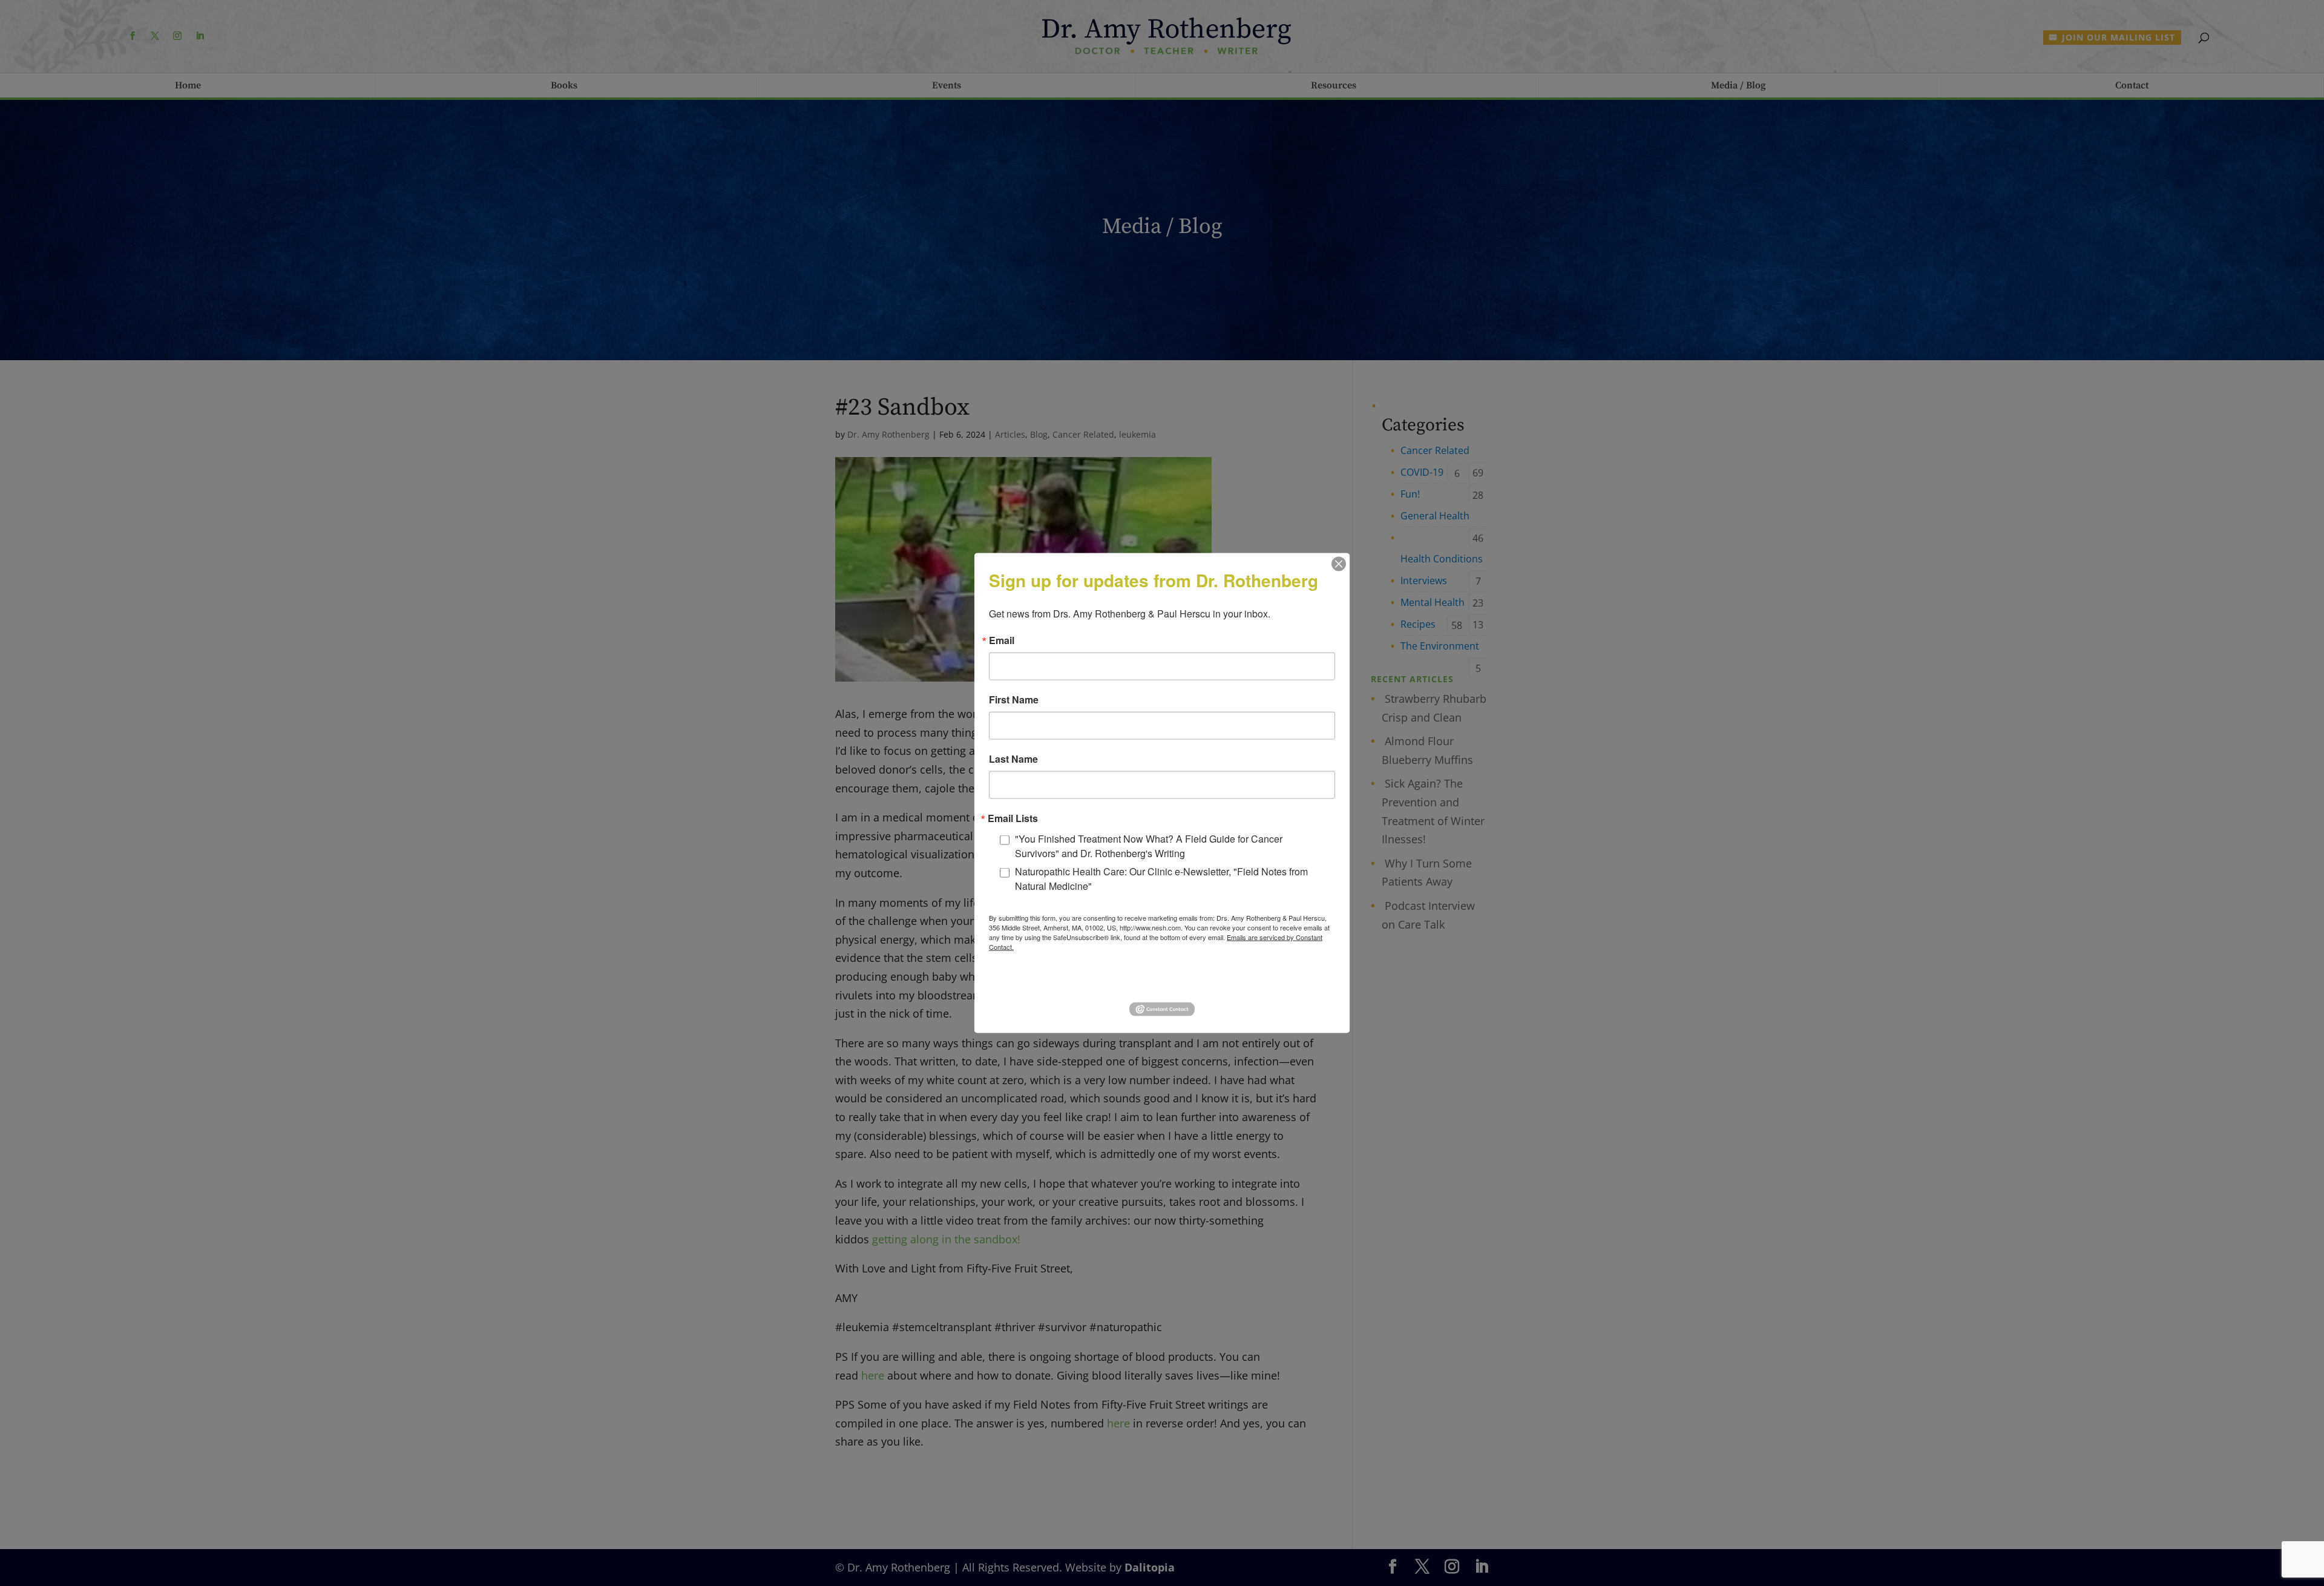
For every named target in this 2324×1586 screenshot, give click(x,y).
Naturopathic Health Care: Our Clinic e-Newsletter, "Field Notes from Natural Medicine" (1161, 879)
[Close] (1339, 564)
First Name (1014, 700)
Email (1002, 640)
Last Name (1013, 759)
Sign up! (1162, 981)
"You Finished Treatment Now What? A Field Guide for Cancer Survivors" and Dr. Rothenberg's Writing (1149, 846)
